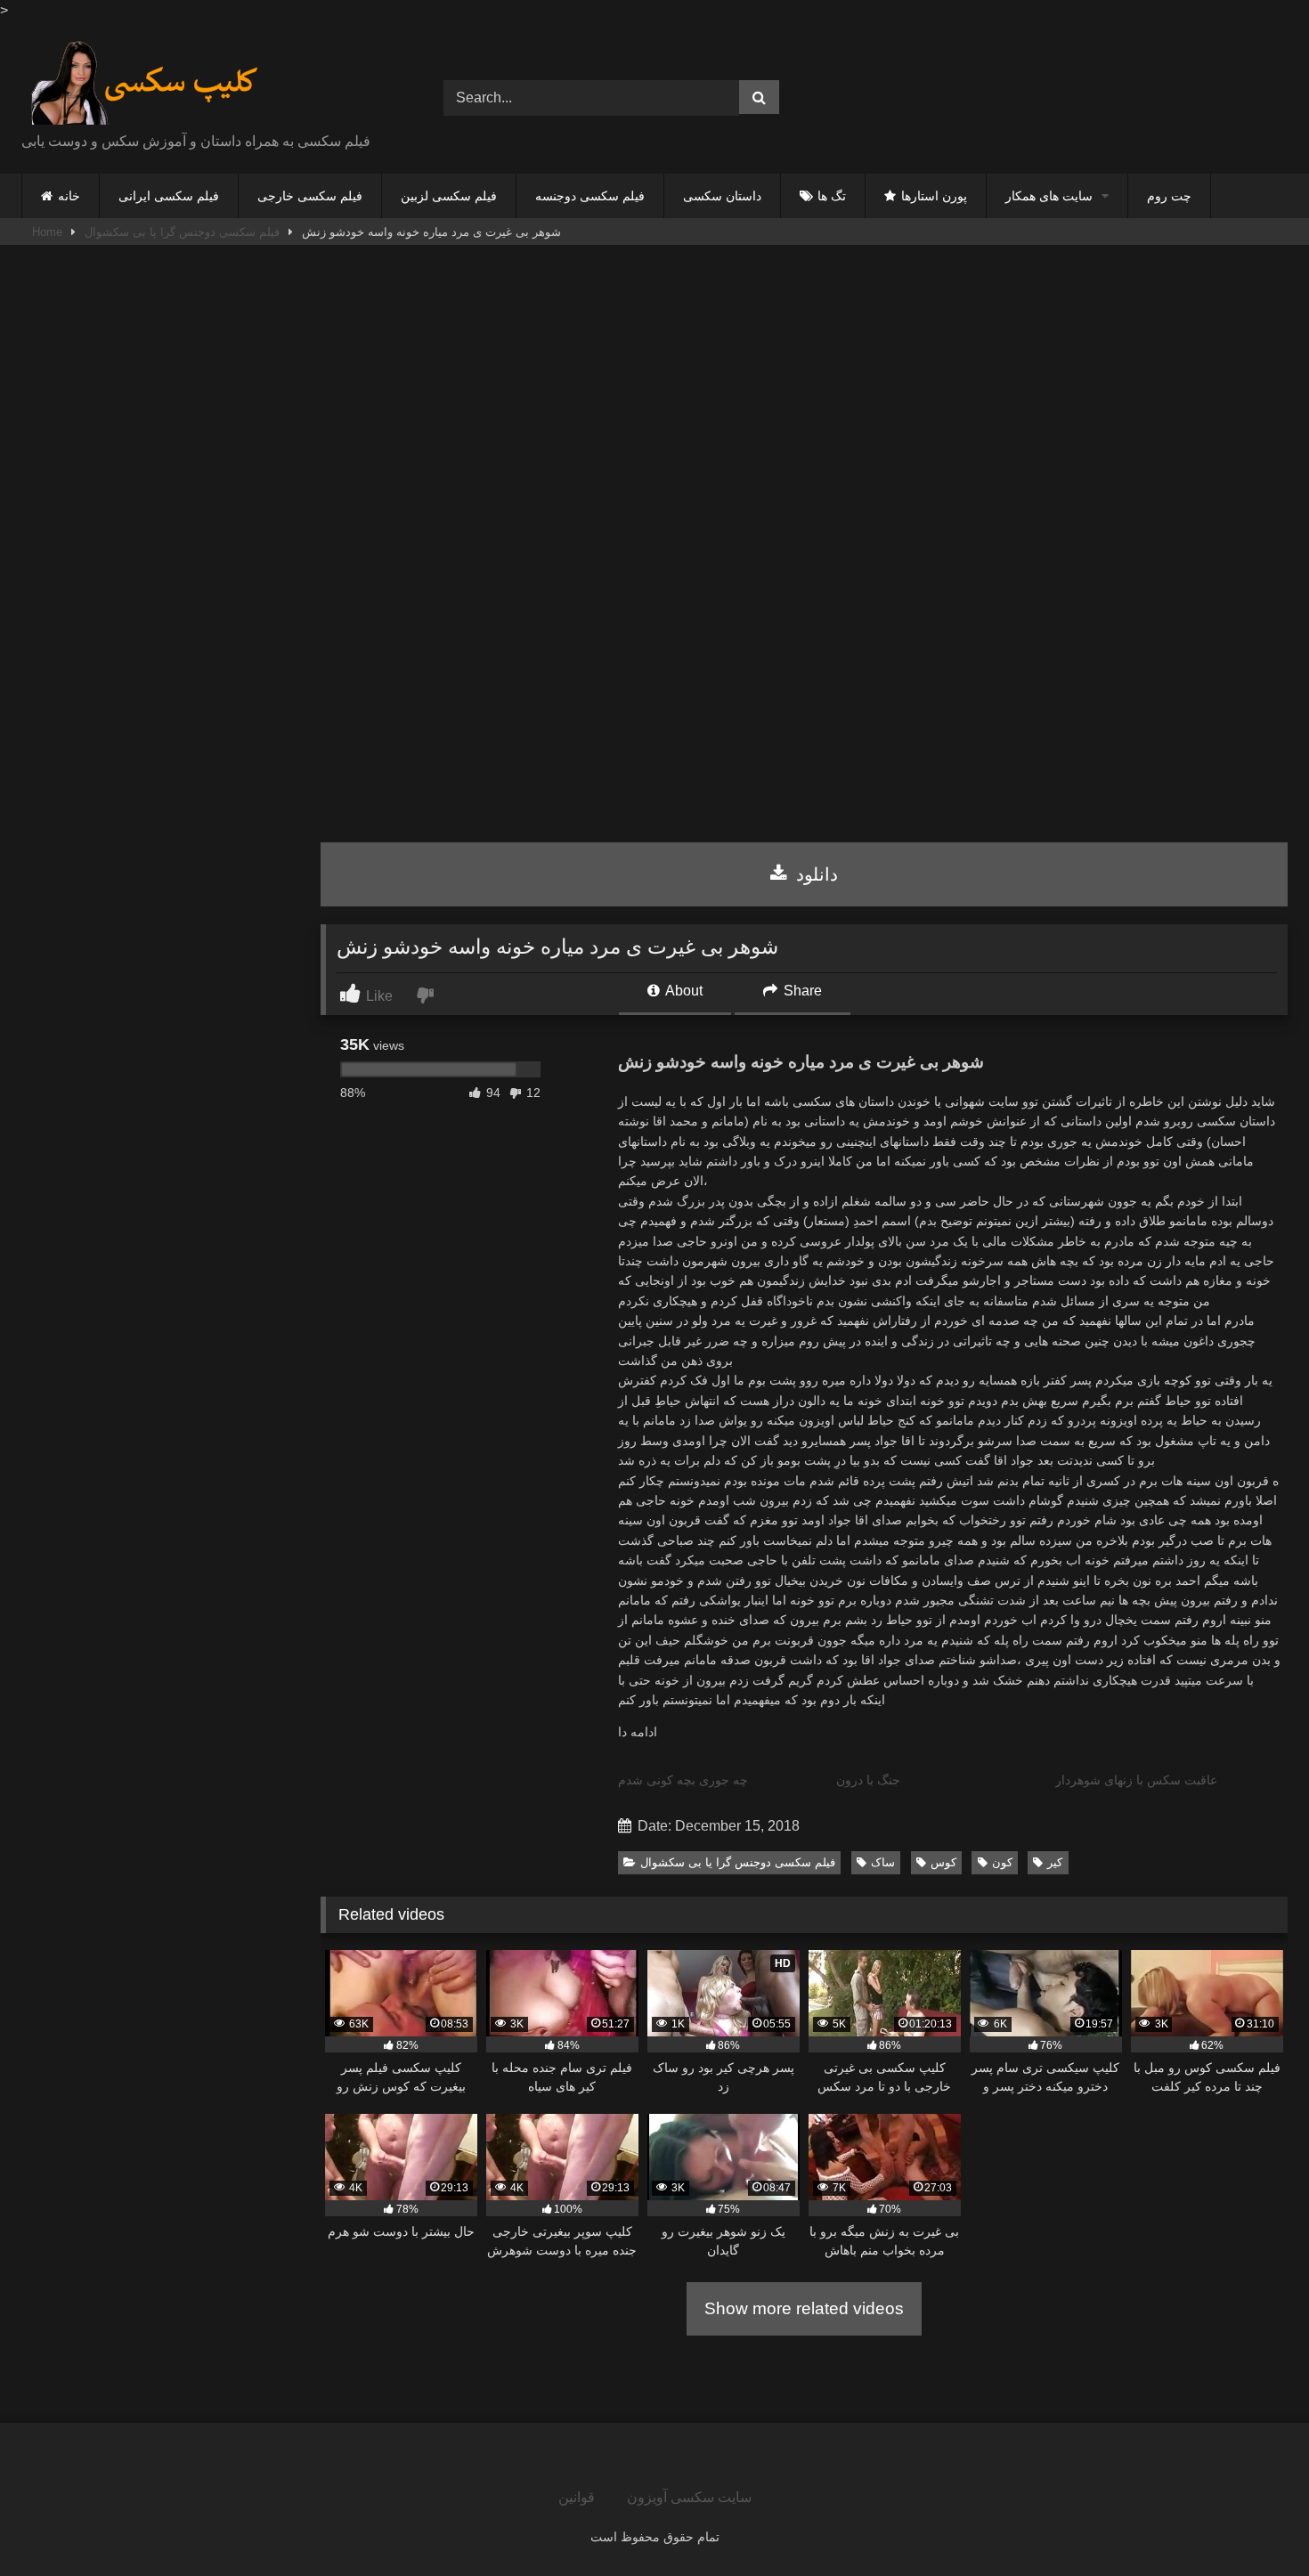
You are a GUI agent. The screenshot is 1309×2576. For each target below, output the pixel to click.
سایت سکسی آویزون (689, 2497)
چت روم (1169, 196)
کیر (1055, 1862)
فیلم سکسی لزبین (449, 196)
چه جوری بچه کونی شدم (683, 1780)
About (683, 991)
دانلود (814, 874)
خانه (69, 196)
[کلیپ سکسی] (145, 83)
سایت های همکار (1049, 196)
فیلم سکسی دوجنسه (590, 196)
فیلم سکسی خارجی (310, 196)
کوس (943, 1862)
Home (47, 232)
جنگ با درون (868, 1780)
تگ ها (832, 196)
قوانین (577, 2497)
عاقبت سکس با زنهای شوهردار (1136, 1780)
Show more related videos (804, 2308)
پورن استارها (934, 196)
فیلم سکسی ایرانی (169, 196)
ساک (883, 1862)
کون (1002, 1862)
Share (801, 991)
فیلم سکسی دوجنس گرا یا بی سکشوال (182, 232)
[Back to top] (1254, 2523)
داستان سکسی (722, 196)
